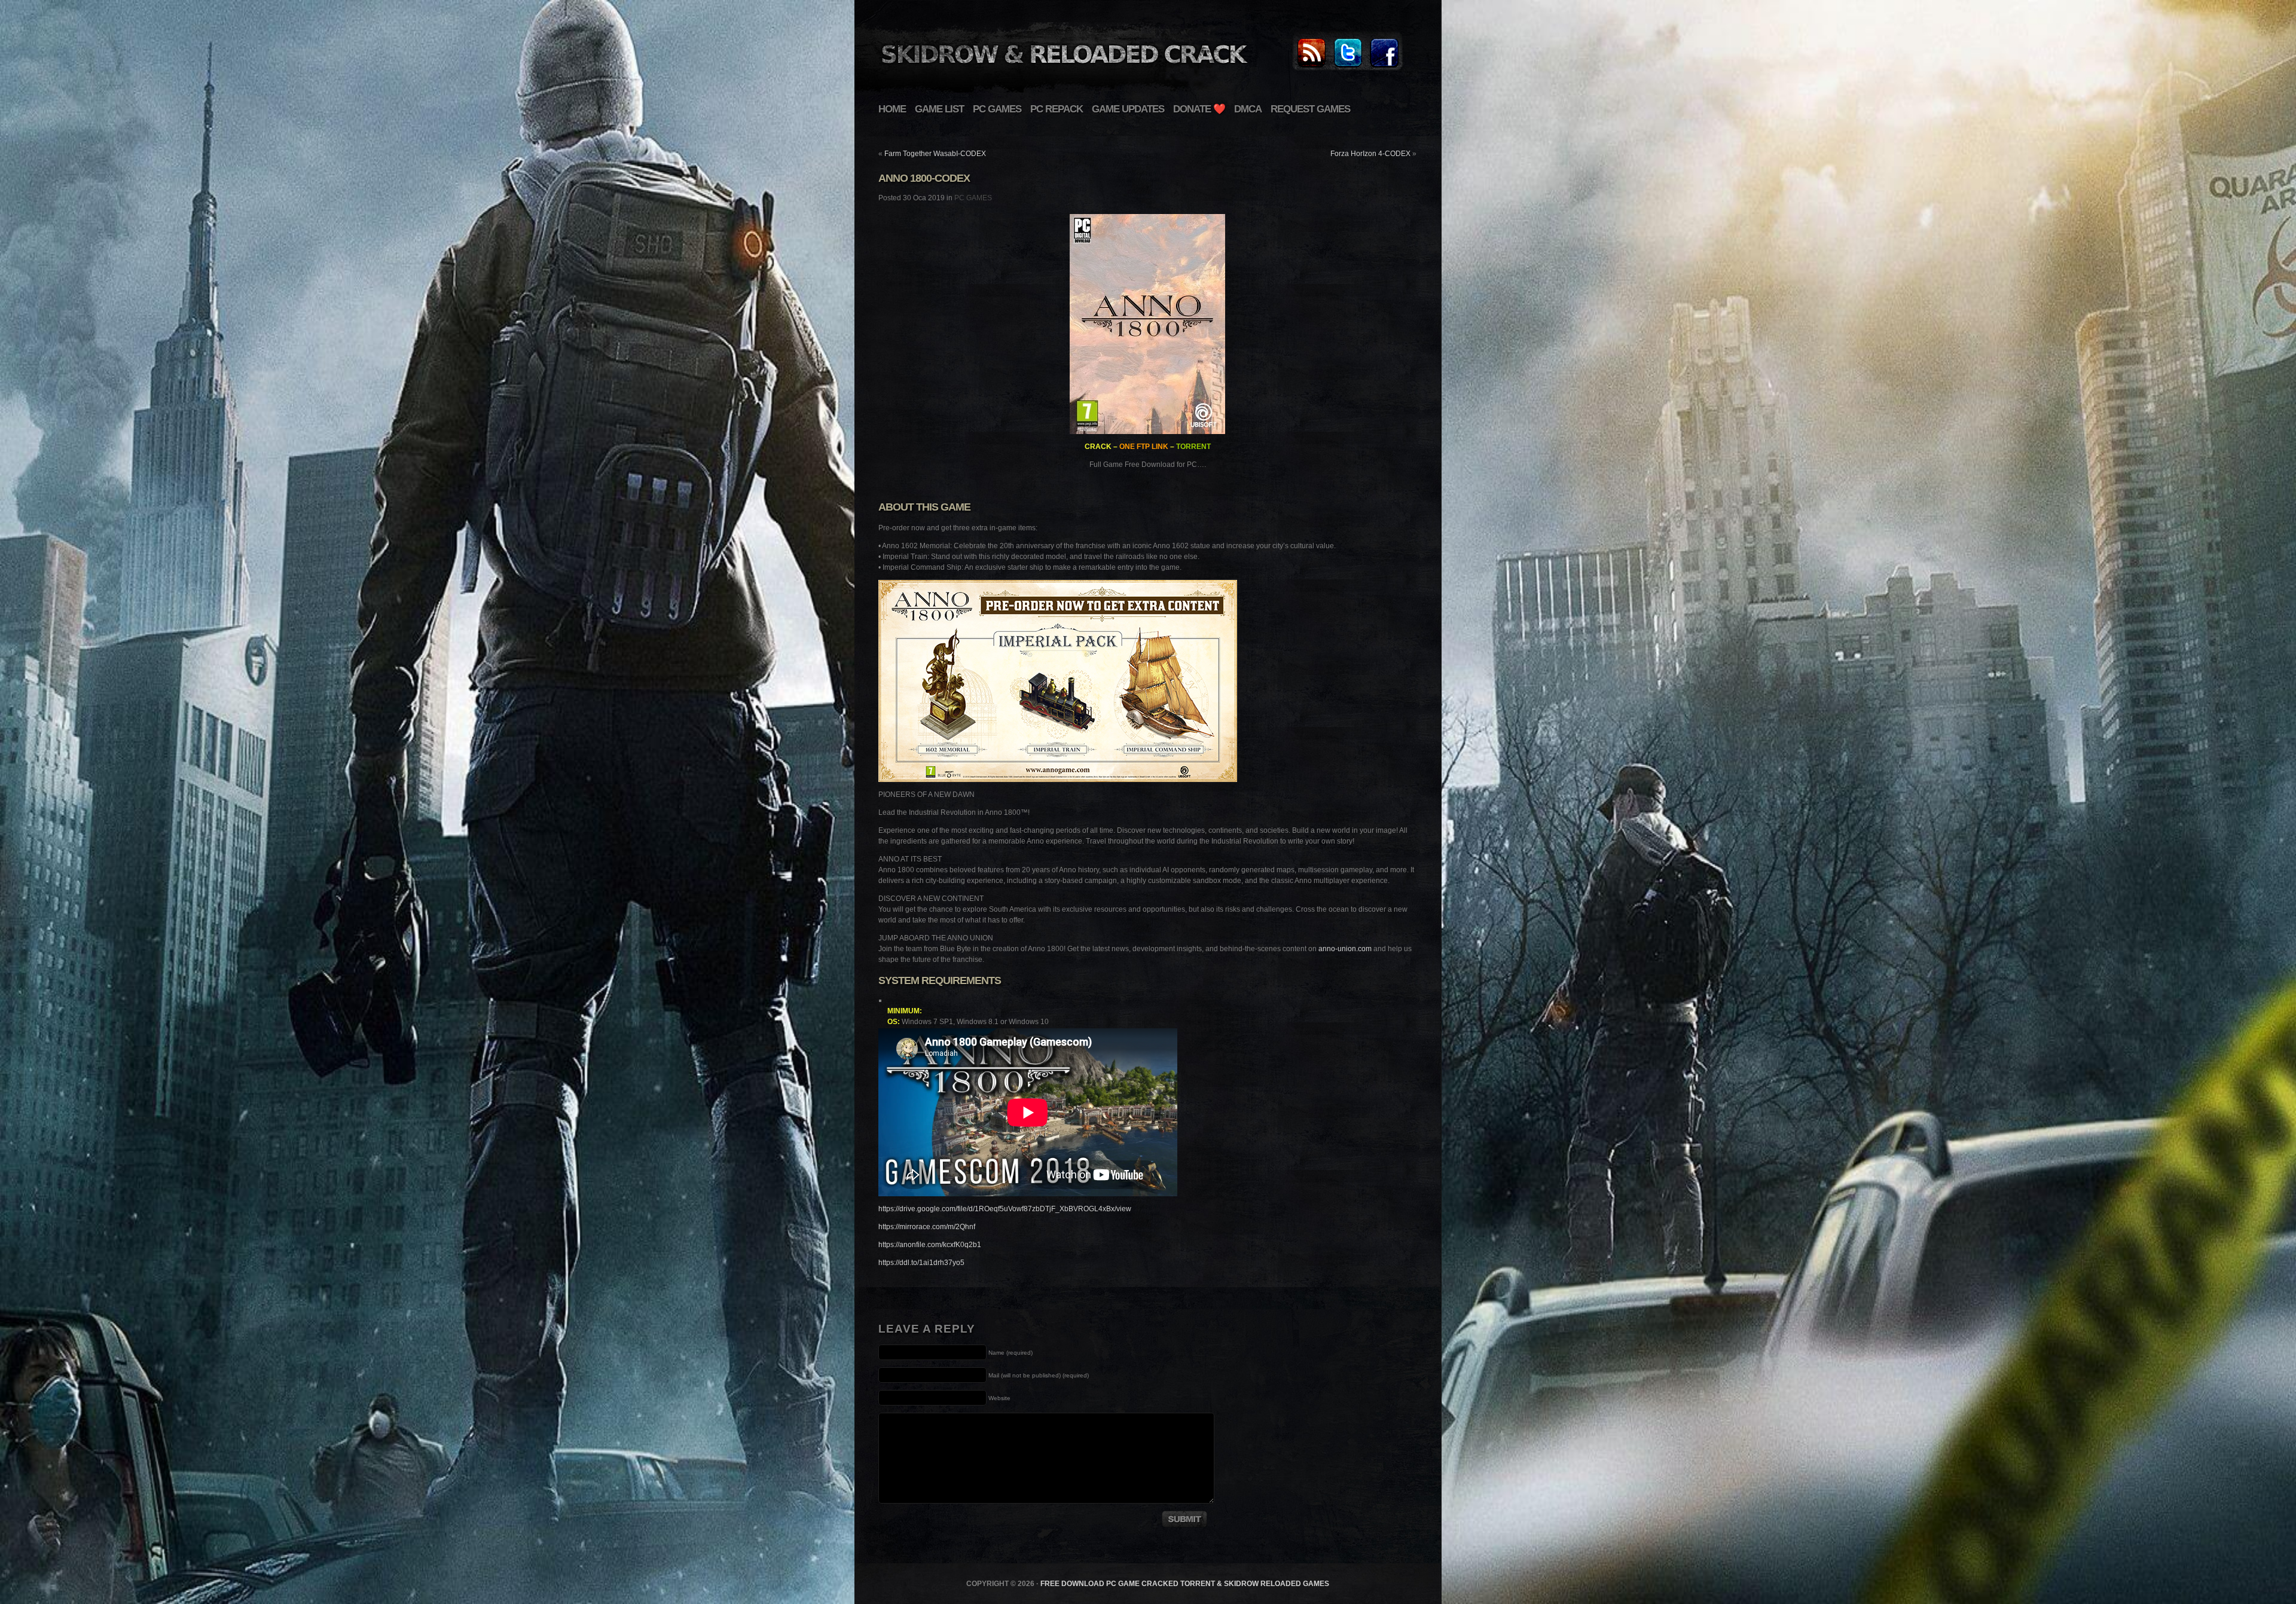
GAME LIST (939, 109)
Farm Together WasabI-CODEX (935, 154)
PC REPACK (1057, 109)
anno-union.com (1345, 949)
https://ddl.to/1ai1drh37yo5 (921, 1263)
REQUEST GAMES (1310, 109)
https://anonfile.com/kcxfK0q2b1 (930, 1245)
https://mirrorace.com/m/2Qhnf (927, 1227)
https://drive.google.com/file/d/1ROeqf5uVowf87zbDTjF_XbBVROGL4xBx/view (1005, 1209)
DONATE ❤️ (1199, 109)
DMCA (1248, 109)
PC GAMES (997, 109)
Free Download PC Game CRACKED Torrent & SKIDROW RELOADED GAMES (1185, 1584)
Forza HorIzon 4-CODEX (1370, 154)
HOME (892, 109)
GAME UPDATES (1128, 109)
